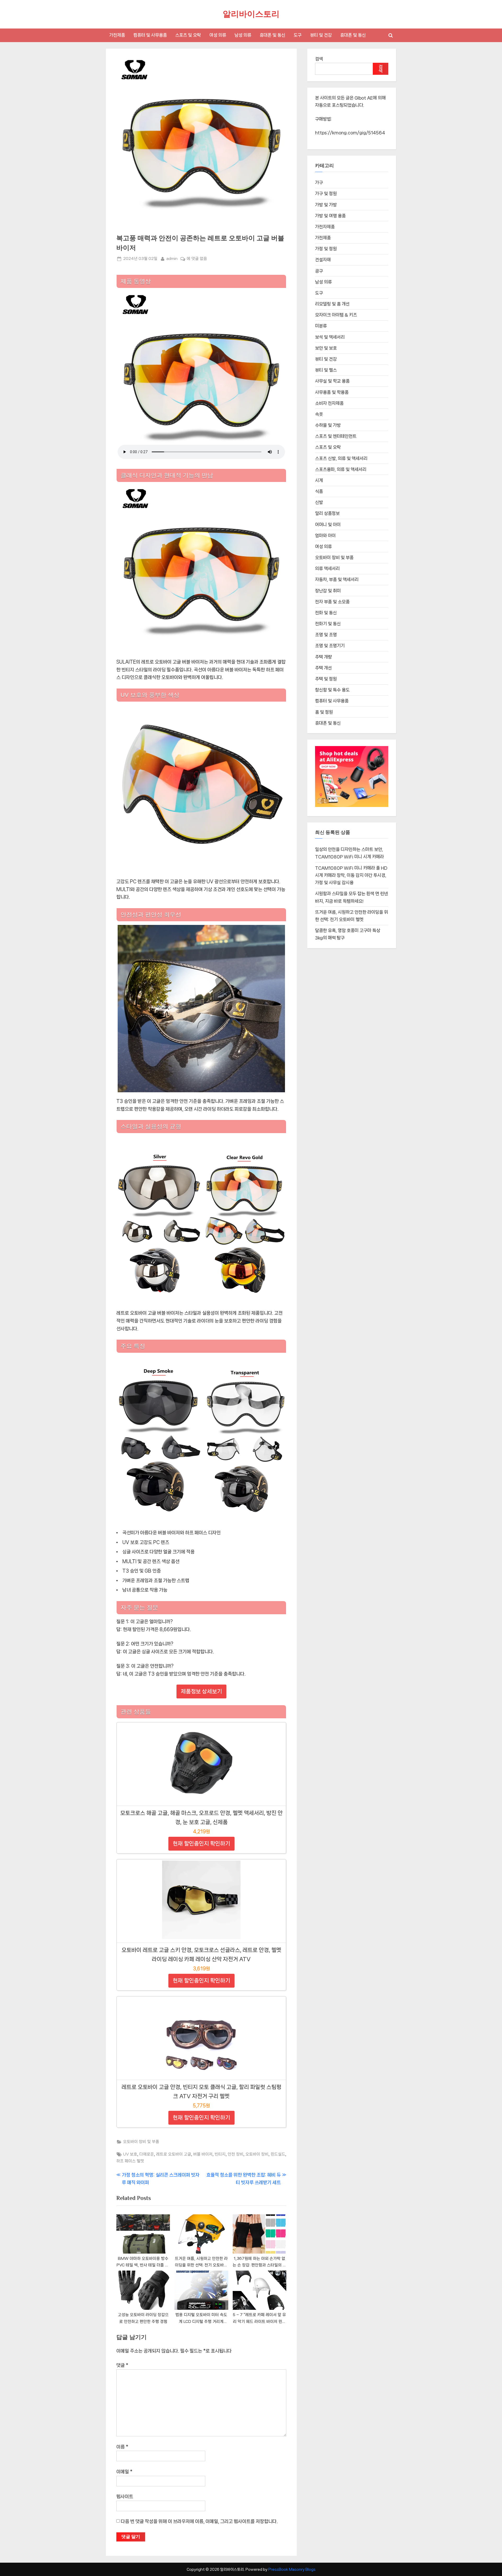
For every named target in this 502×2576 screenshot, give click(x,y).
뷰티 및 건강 (321, 35)
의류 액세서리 (327, 568)
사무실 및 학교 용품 (332, 381)
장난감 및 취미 (328, 591)
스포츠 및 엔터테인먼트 (336, 436)
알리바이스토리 (251, 14)
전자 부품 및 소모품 (332, 602)
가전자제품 (325, 227)
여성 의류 (218, 35)
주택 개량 (323, 657)
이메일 (124, 2472)
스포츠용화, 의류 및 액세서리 (341, 469)
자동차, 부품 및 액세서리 (337, 579)
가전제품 (117, 35)
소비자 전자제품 (329, 403)
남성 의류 (243, 35)
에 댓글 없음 (197, 259)
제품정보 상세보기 (201, 1691)
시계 (319, 480)
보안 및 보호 (326, 348)
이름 (122, 2447)
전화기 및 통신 (328, 624)
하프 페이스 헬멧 (130, 2161)
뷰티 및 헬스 (326, 370)
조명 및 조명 (326, 635)
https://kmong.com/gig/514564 (350, 133)
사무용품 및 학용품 (332, 392)
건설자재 (323, 260)
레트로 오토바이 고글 (174, 2154)
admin (172, 258)
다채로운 (147, 2154)
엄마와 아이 (325, 536)
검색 (319, 59)
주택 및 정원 (326, 679)
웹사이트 (125, 2497)
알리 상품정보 (327, 513)
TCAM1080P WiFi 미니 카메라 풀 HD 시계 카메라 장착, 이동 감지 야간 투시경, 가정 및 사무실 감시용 (351, 875)
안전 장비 (236, 2154)
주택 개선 (323, 668)
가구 (319, 183)
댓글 (122, 2365)
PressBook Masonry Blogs (292, 2569)
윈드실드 (278, 2154)
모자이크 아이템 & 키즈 (336, 315)
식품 (319, 491)
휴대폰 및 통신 (272, 35)
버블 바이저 (203, 2154)
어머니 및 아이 (328, 525)
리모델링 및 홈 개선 (332, 304)
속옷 (319, 414)
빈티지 (220, 2154)
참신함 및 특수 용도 (332, 690)
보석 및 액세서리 (330, 337)
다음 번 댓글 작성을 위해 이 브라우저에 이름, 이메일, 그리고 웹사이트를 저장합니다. (199, 2521)
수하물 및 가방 (328, 425)
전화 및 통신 (326, 613)
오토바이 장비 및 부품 (141, 2142)
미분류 (321, 326)
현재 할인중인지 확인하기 (201, 1844)
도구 (298, 35)
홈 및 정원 (324, 712)
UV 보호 (130, 2154)
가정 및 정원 (326, 249)
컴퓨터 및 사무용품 (150, 35)
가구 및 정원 (326, 194)
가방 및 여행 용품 (330, 216)
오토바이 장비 (257, 2154)
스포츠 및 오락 (188, 35)
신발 (319, 502)
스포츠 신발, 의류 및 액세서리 (341, 458)
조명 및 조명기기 (330, 646)
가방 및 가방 (326, 205)
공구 (319, 271)
